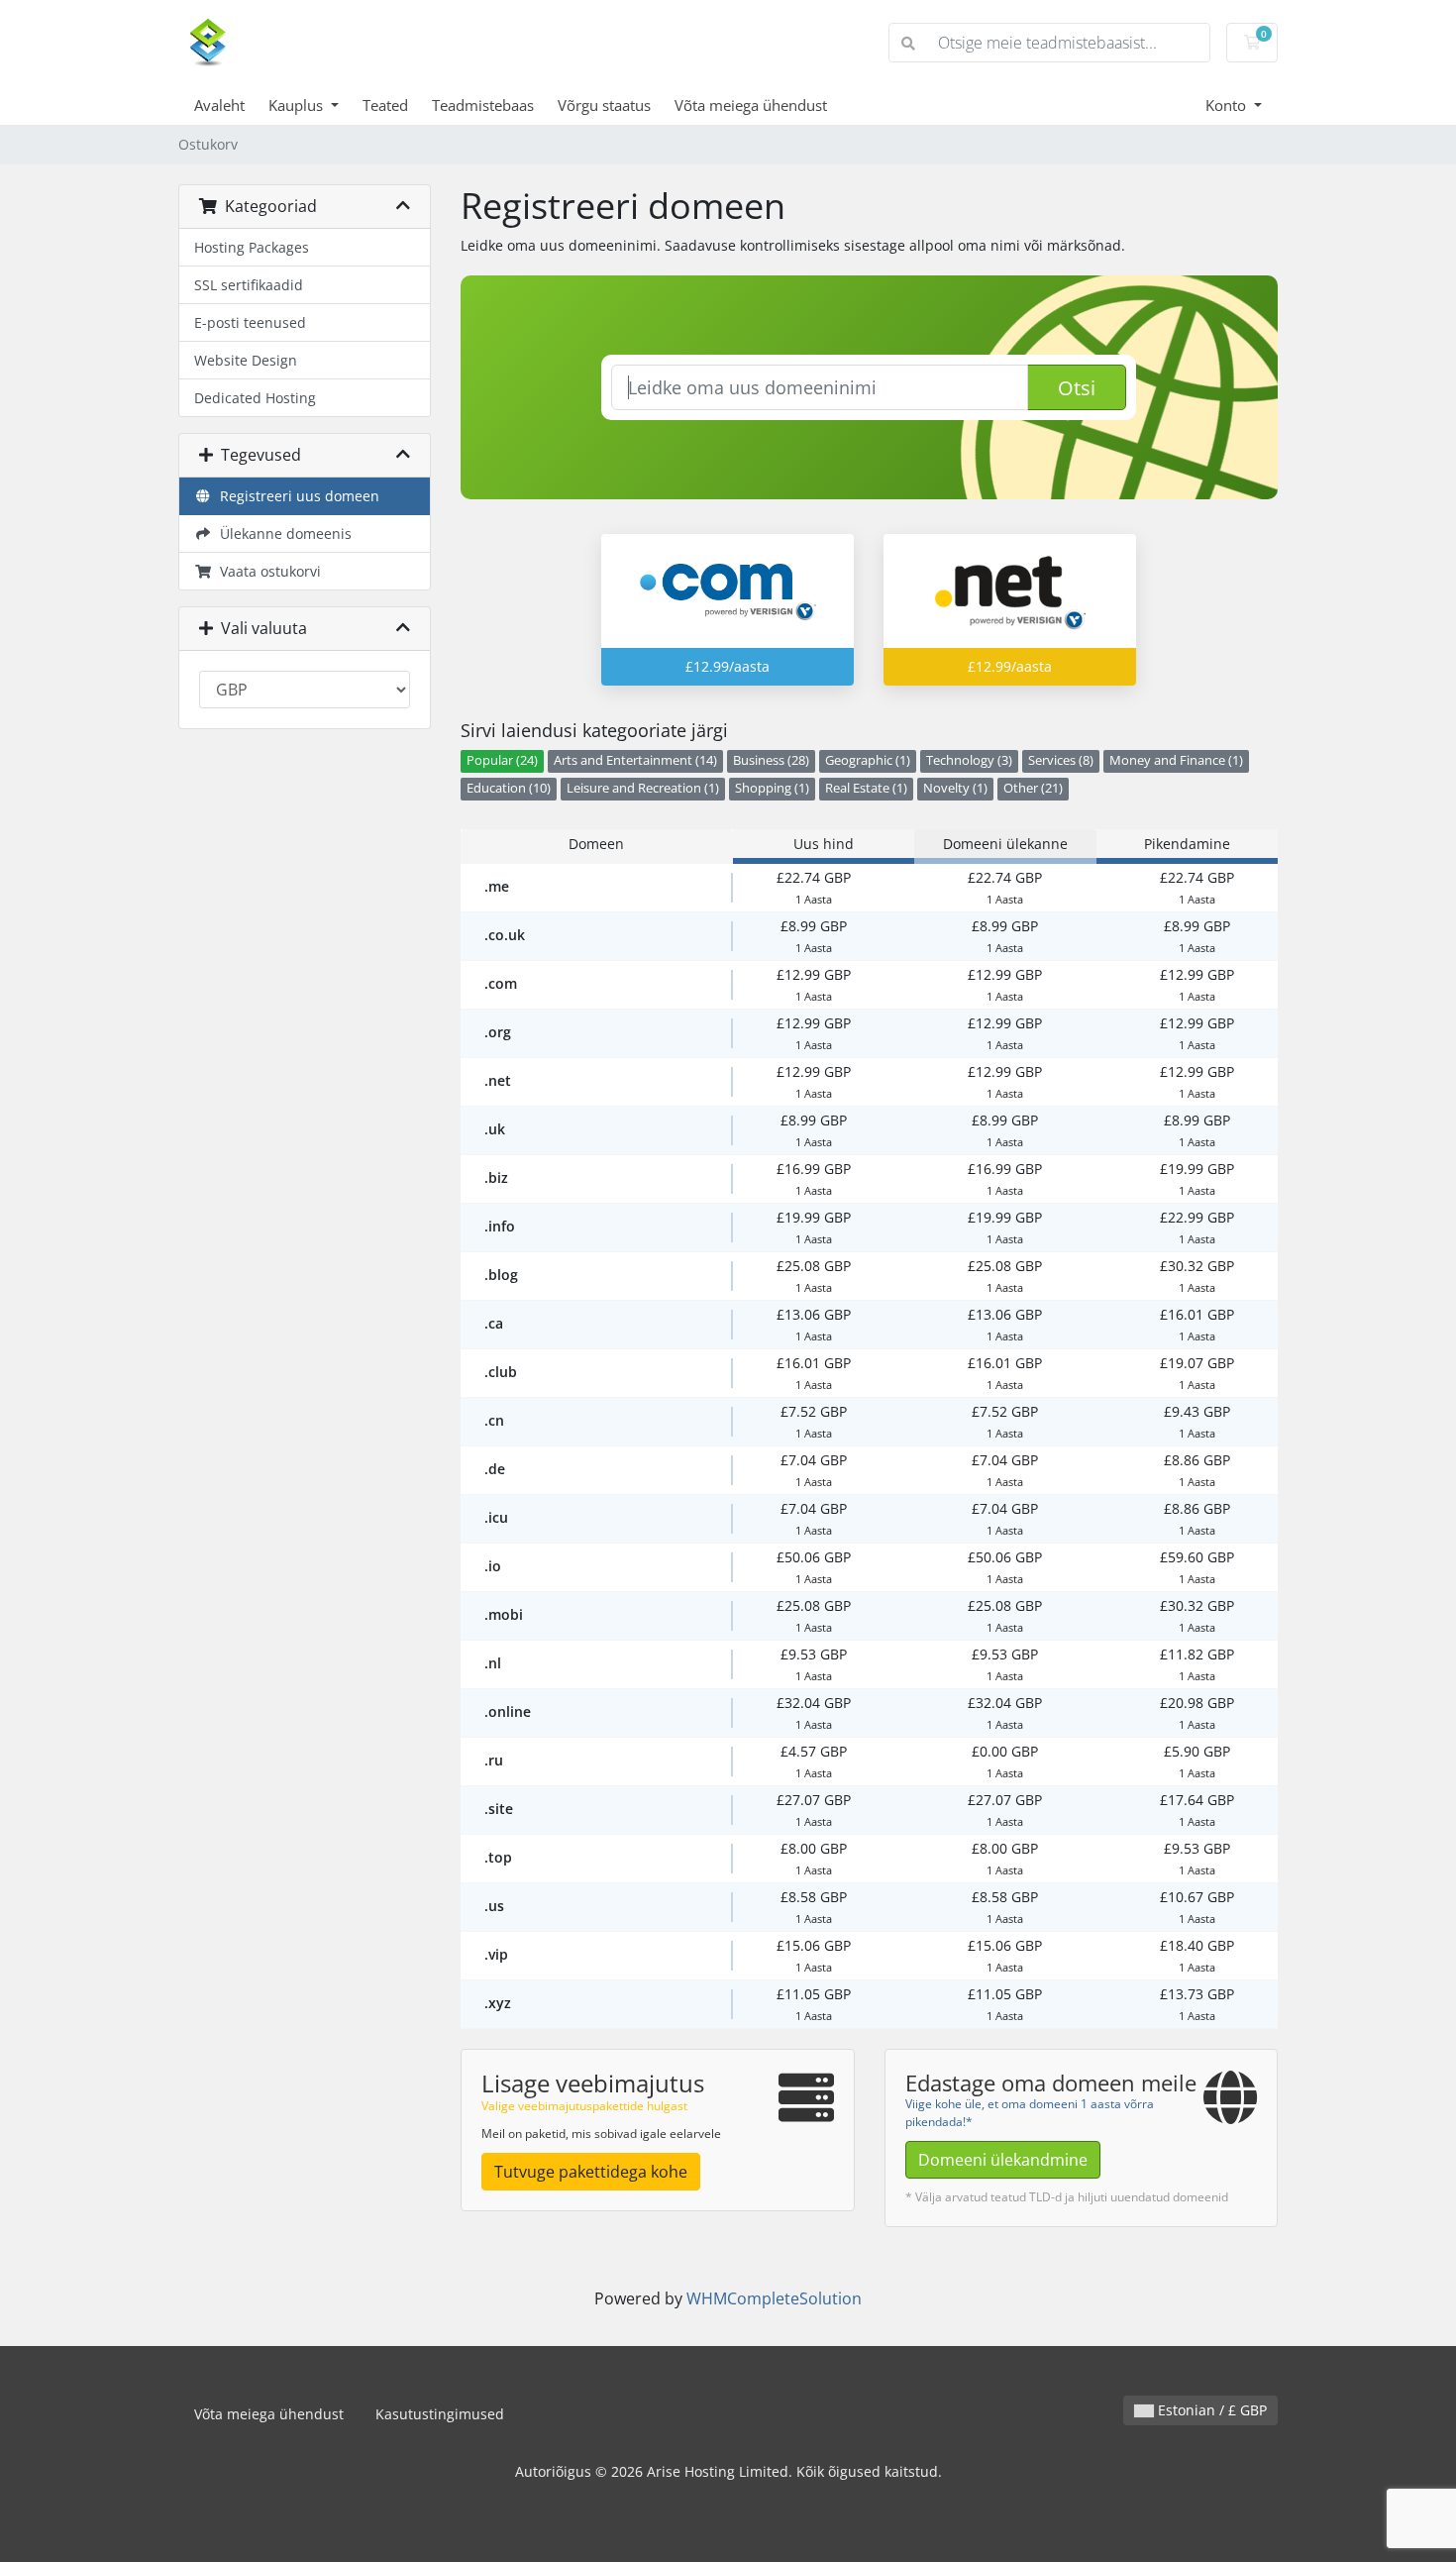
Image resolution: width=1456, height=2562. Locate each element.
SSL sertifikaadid (249, 285)
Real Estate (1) (866, 788)
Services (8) (1061, 760)
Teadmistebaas (483, 105)
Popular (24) (502, 760)
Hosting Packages (252, 247)
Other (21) (1033, 788)
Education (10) (509, 788)
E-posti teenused (250, 322)
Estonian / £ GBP (1210, 2410)
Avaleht (219, 105)
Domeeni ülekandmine (1003, 2160)
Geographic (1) (868, 760)
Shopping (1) (772, 788)
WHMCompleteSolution (774, 2298)
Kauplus (298, 105)
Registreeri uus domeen (296, 496)
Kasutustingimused (440, 2414)
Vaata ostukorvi (266, 571)
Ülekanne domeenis (282, 534)
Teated (385, 105)
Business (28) (771, 760)
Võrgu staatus (604, 105)
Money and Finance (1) (1176, 760)
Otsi (1077, 388)
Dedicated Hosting (255, 398)
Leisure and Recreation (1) (643, 788)
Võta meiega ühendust (751, 105)
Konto (1228, 105)
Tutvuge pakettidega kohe (591, 2172)
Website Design (246, 360)
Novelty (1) (955, 788)
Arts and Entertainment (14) (635, 760)
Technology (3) (969, 760)
